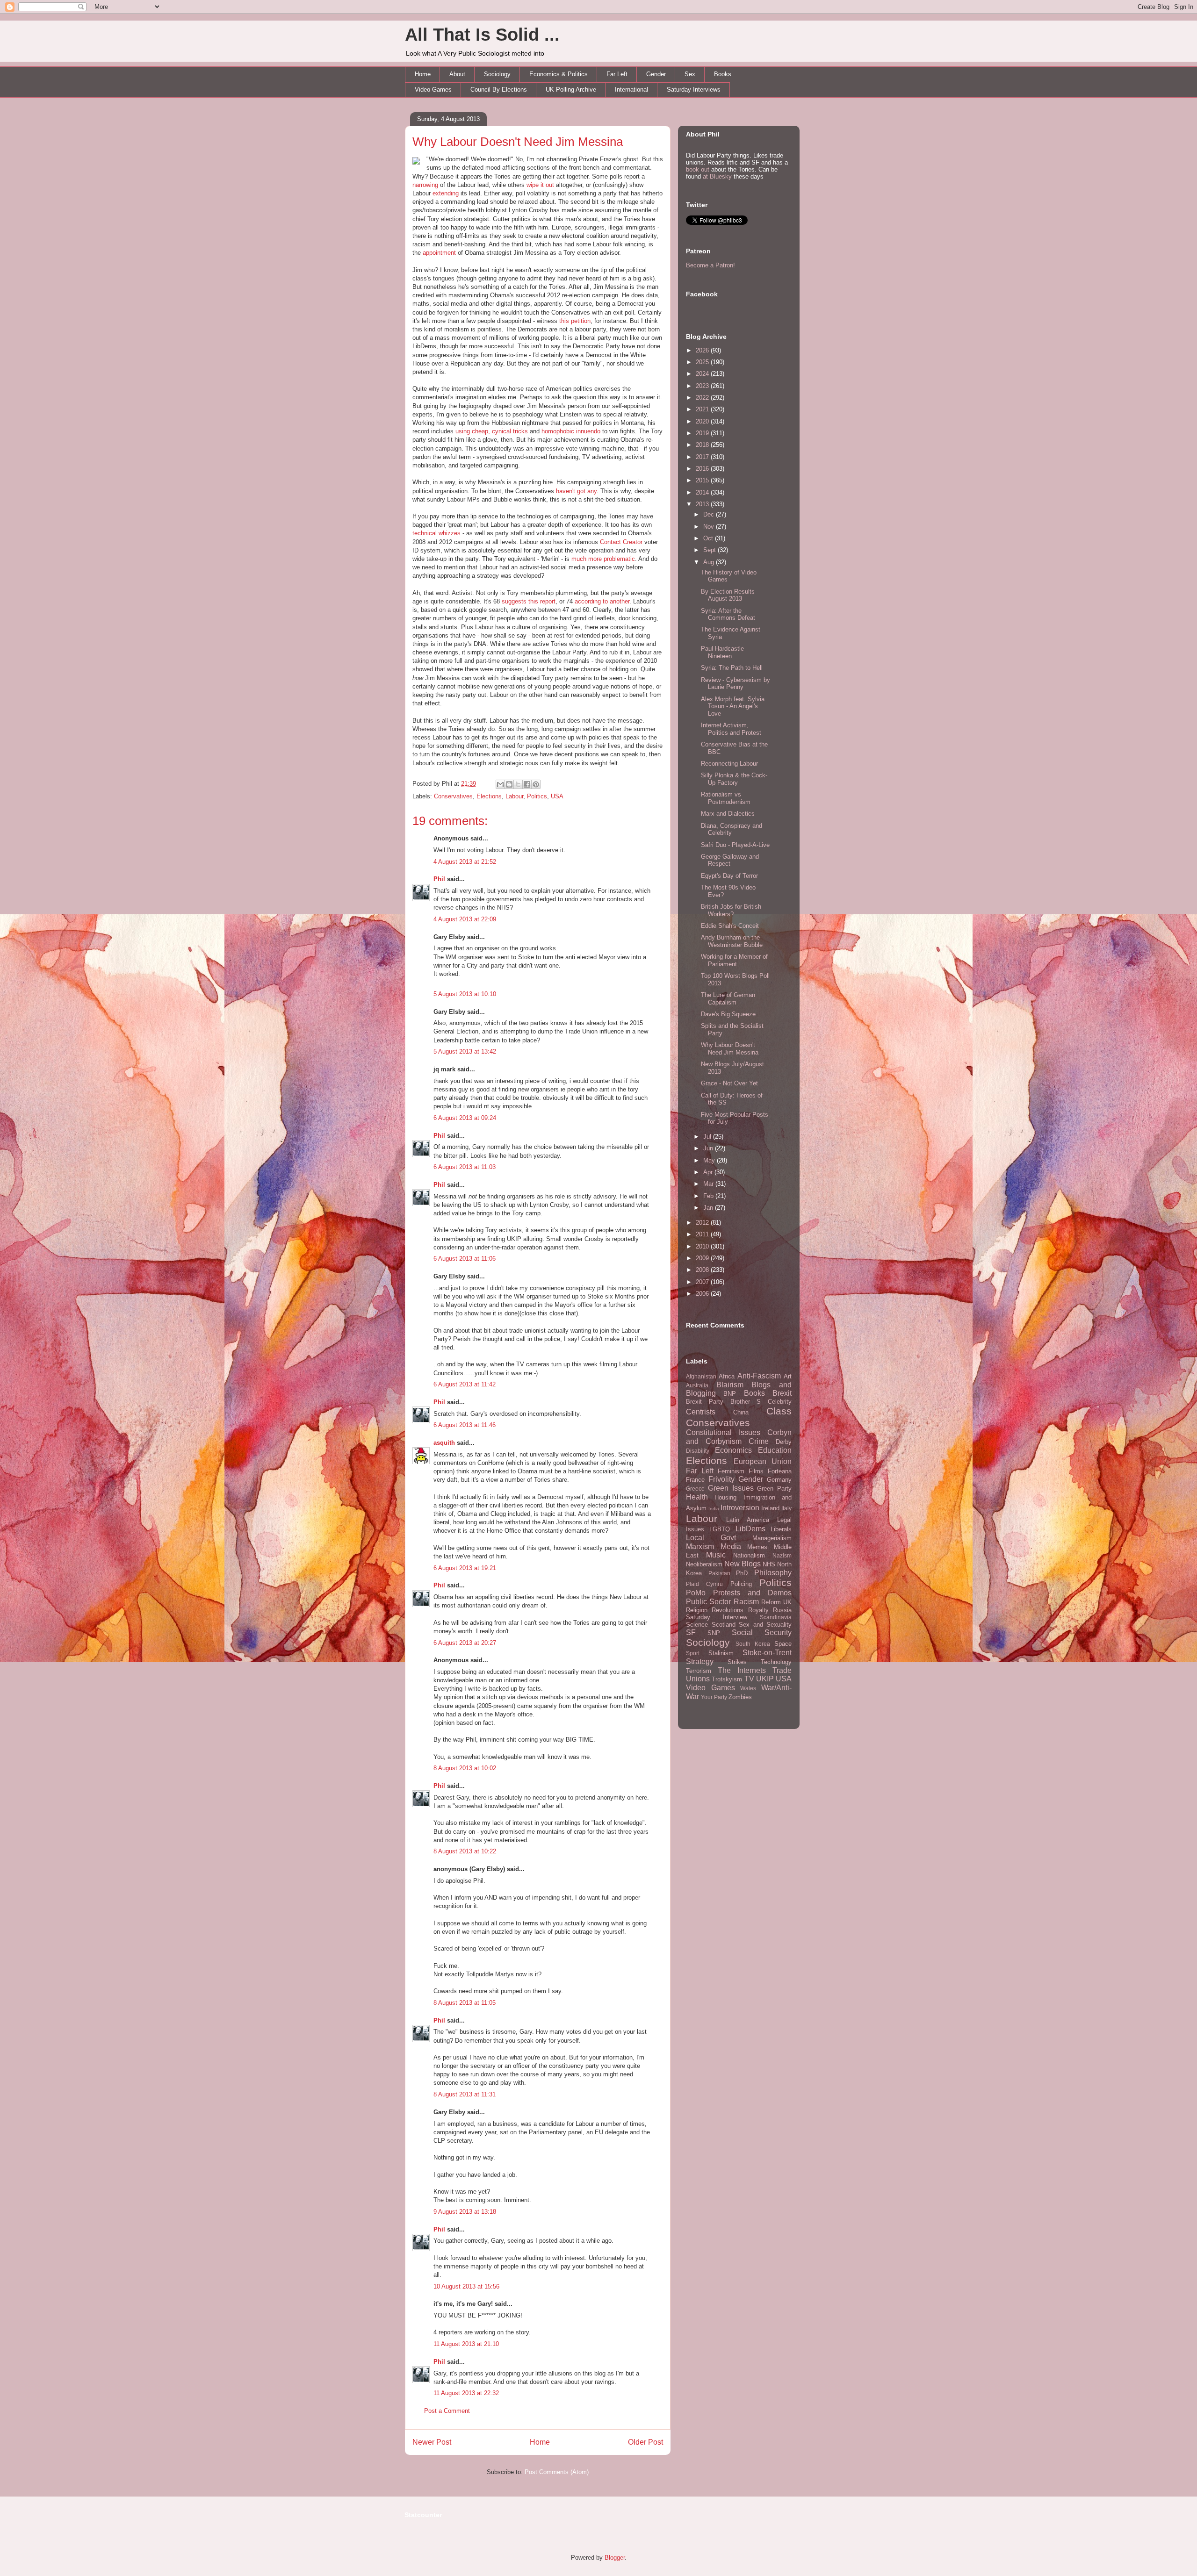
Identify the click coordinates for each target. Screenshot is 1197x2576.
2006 (703, 1294)
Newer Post (432, 2442)
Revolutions (728, 1610)
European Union (763, 1461)
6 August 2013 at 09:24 (465, 1118)
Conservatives (453, 796)
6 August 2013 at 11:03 (465, 1167)
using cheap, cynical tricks (492, 431)
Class (779, 1411)
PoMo (696, 1593)
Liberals (781, 1529)
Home (423, 74)
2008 (703, 1270)
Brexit (782, 1393)
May (710, 1160)
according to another (602, 601)
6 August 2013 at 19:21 (465, 1568)
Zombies (740, 1697)
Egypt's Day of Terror (729, 876)
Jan (709, 1208)
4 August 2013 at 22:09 (465, 919)
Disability (698, 1451)
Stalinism (721, 1653)
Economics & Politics (559, 74)
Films (756, 1471)
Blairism (730, 1385)
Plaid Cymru (704, 1584)
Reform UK (776, 1602)
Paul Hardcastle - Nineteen (724, 652)
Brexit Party (705, 1402)
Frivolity (721, 1479)
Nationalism (749, 1555)
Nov (710, 527)
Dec (710, 514)
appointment (439, 253)
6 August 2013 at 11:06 (465, 1259)
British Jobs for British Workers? (731, 910)
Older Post (645, 2442)
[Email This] (500, 784)
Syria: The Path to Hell (732, 668)
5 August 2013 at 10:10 (465, 994)
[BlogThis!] (509, 784)
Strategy (700, 1661)
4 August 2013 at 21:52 (465, 862)
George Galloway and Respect (730, 860)
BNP (730, 1394)
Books (723, 74)
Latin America (748, 1520)
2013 (703, 504)
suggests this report (529, 601)
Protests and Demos (752, 1593)
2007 (703, 1282)
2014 (703, 492)
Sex (690, 74)
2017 (703, 457)
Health (697, 1497)
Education (775, 1450)
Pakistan (719, 1573)
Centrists (701, 1412)
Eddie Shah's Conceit (730, 926)
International (631, 90)
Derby (784, 1442)
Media (731, 1546)
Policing (741, 1584)
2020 (703, 421)
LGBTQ (720, 1529)
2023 (703, 386)
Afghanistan (701, 1376)
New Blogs (743, 1564)
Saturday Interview (717, 1617)
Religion (697, 1610)
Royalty (758, 1610)
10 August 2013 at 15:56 (466, 2286)
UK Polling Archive (571, 90)
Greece (695, 1489)
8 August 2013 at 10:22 (465, 1851)
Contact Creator (621, 542)
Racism (746, 1602)
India (714, 1509)
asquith (444, 1443)
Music (716, 1555)
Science (697, 1625)
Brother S (746, 1402)
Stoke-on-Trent (767, 1653)
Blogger (615, 2558)
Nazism (782, 1555)
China (741, 1412)
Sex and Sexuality (765, 1625)
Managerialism (772, 1538)
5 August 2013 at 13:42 (465, 1051)
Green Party (774, 1489)
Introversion (740, 1508)
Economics (733, 1450)
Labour (514, 796)
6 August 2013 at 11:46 (465, 1425)
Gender (656, 74)
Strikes (737, 1662)
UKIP (765, 1679)
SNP (714, 1633)
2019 (703, 433)
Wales (748, 1688)
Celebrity (780, 1402)
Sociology (497, 74)
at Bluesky (717, 176)
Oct (709, 538)
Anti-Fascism (759, 1376)
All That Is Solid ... (482, 35)
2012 (703, 1223)
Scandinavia (776, 1617)
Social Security (762, 1632)
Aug (710, 562)
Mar (709, 1184)
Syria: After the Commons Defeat (728, 614)
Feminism (731, 1471)
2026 (703, 350)
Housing (725, 1497)
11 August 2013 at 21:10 (466, 2344)
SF (691, 1632)
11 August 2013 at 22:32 (466, 2393)
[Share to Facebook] (527, 784)
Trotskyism (727, 1679)
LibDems (750, 1529)
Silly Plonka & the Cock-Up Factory (734, 779)
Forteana (780, 1471)
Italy (786, 1508)
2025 (703, 362)
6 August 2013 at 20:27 (465, 1643)
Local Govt (711, 1538)
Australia (697, 1385)
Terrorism (699, 1671)
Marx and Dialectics (728, 814)
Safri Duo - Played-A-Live (735, 845)
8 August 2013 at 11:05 (465, 2003)
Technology (776, 1662)
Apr (709, 1172)
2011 (703, 1234)
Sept (710, 550)
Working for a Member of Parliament (734, 960)
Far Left (617, 74)
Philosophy (773, 1573)
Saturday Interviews (694, 90)
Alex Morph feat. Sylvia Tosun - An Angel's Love (733, 706)
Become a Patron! (710, 265)
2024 (703, 374)
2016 (703, 469)
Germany (779, 1480)
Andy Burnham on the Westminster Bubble (732, 941)
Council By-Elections (499, 90)
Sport (693, 1653)
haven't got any (576, 491)
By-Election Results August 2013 (728, 595)
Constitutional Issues (723, 1432)
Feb (709, 1196)
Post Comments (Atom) (557, 2472)
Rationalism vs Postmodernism (726, 798)
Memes (757, 1547)
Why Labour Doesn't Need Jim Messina (518, 142)
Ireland (770, 1508)
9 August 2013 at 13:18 (465, 2212)
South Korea (753, 1644)
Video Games (433, 90)
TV (749, 1679)
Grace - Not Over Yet (729, 1083)
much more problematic (603, 559)
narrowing (425, 185)
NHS (769, 1564)
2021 (703, 409)
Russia (782, 1610)
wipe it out (540, 185)
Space (783, 1644)
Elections (489, 796)
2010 (703, 1246)
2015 (703, 480)
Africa (727, 1376)
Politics (537, 796)
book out (698, 169)
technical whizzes (436, 533)
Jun (709, 1148)
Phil (439, 879)
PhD (742, 1573)
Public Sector (708, 1602)
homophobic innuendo (571, 431)
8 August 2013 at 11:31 (465, 2094)
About (457, 74)
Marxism (700, 1546)
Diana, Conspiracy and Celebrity (732, 829)
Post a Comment (447, 2411)
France (695, 1480)
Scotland (724, 1625)
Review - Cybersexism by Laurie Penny (736, 684)
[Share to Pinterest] (536, 784)
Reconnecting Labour (729, 764)
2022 (703, 398)
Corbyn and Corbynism (739, 1437)
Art (788, 1376)
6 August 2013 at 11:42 (465, 1384)
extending (446, 193)
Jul (708, 1137)
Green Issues (731, 1488)
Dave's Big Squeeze (728, 1014)
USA (557, 796)
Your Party (714, 1697)
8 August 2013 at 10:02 (465, 1768)
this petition (575, 321)
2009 (703, 1258)
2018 (703, 445)
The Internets (742, 1670)
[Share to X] (518, 784)
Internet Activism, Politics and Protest (731, 729)
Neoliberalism (704, 1564)
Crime (759, 1441)
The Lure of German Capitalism (728, 999)
